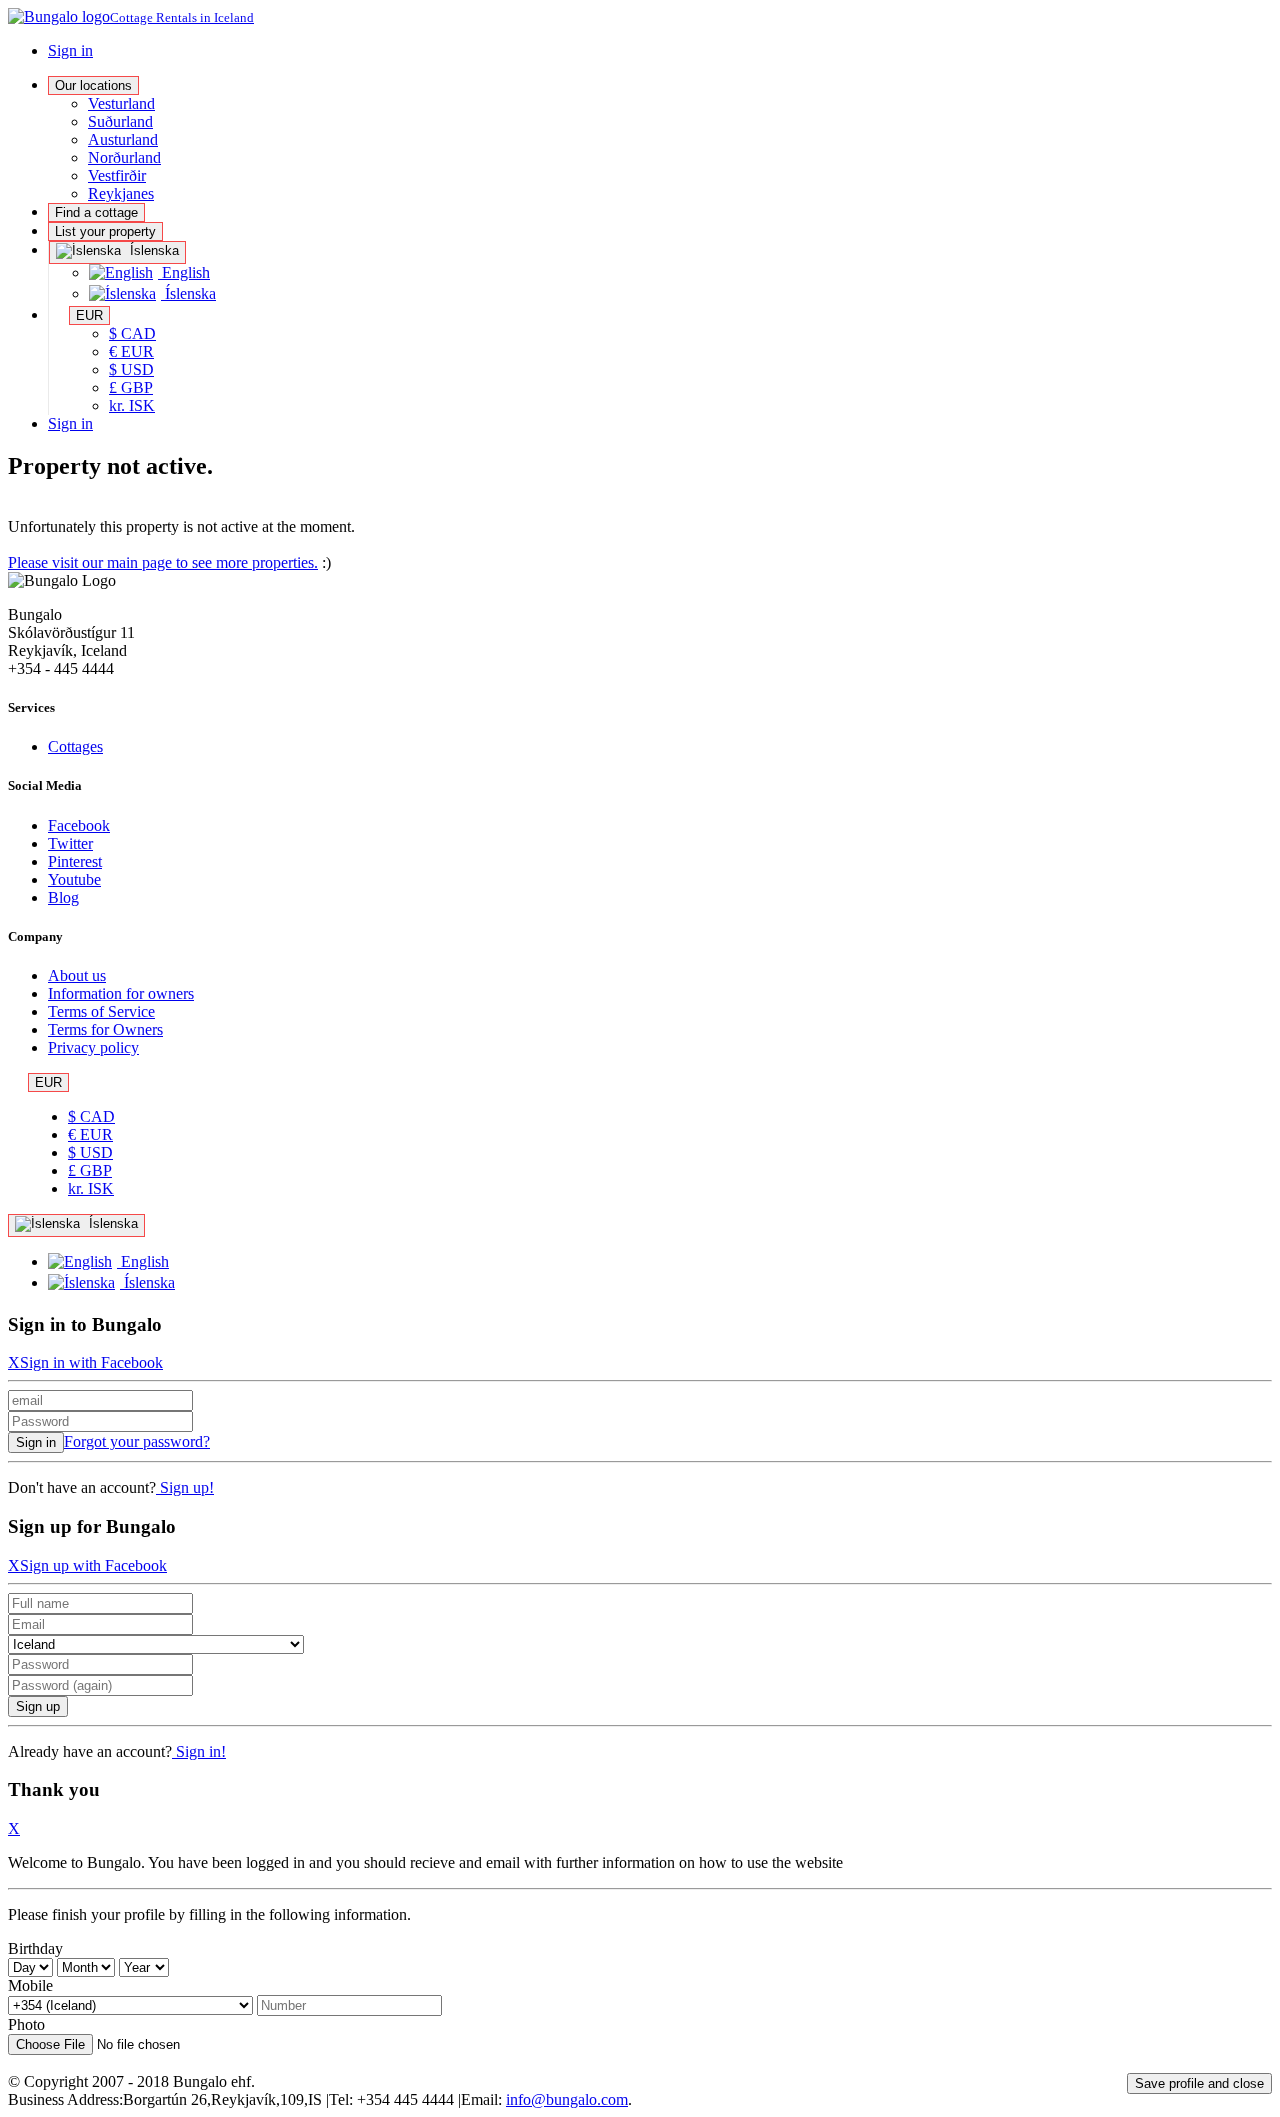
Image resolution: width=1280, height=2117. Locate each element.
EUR (89, 315)
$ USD (131, 369)
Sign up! (185, 1487)
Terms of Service (101, 1011)
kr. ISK (132, 405)
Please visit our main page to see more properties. (163, 562)
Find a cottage (96, 212)
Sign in (70, 50)
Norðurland (124, 157)
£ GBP (131, 387)
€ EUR (131, 351)
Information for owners (121, 993)
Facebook (79, 825)
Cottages (75, 746)
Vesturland (121, 103)
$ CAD (132, 333)
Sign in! (199, 1751)
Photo (26, 2024)
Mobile (30, 1985)
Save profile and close (1199, 2083)
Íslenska (152, 250)
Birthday (35, 1948)
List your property (105, 231)
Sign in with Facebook (91, 1362)
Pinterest (75, 861)
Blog (63, 897)
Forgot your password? (137, 1441)
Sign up (38, 1706)
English (184, 272)
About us (77, 975)
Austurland (123, 139)
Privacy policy (93, 1047)
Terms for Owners (105, 1029)
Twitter (70, 843)
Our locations (93, 85)
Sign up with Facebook (93, 1565)
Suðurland (120, 121)
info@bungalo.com (567, 2099)
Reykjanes (121, 193)
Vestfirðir (117, 175)
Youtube (74, 879)
